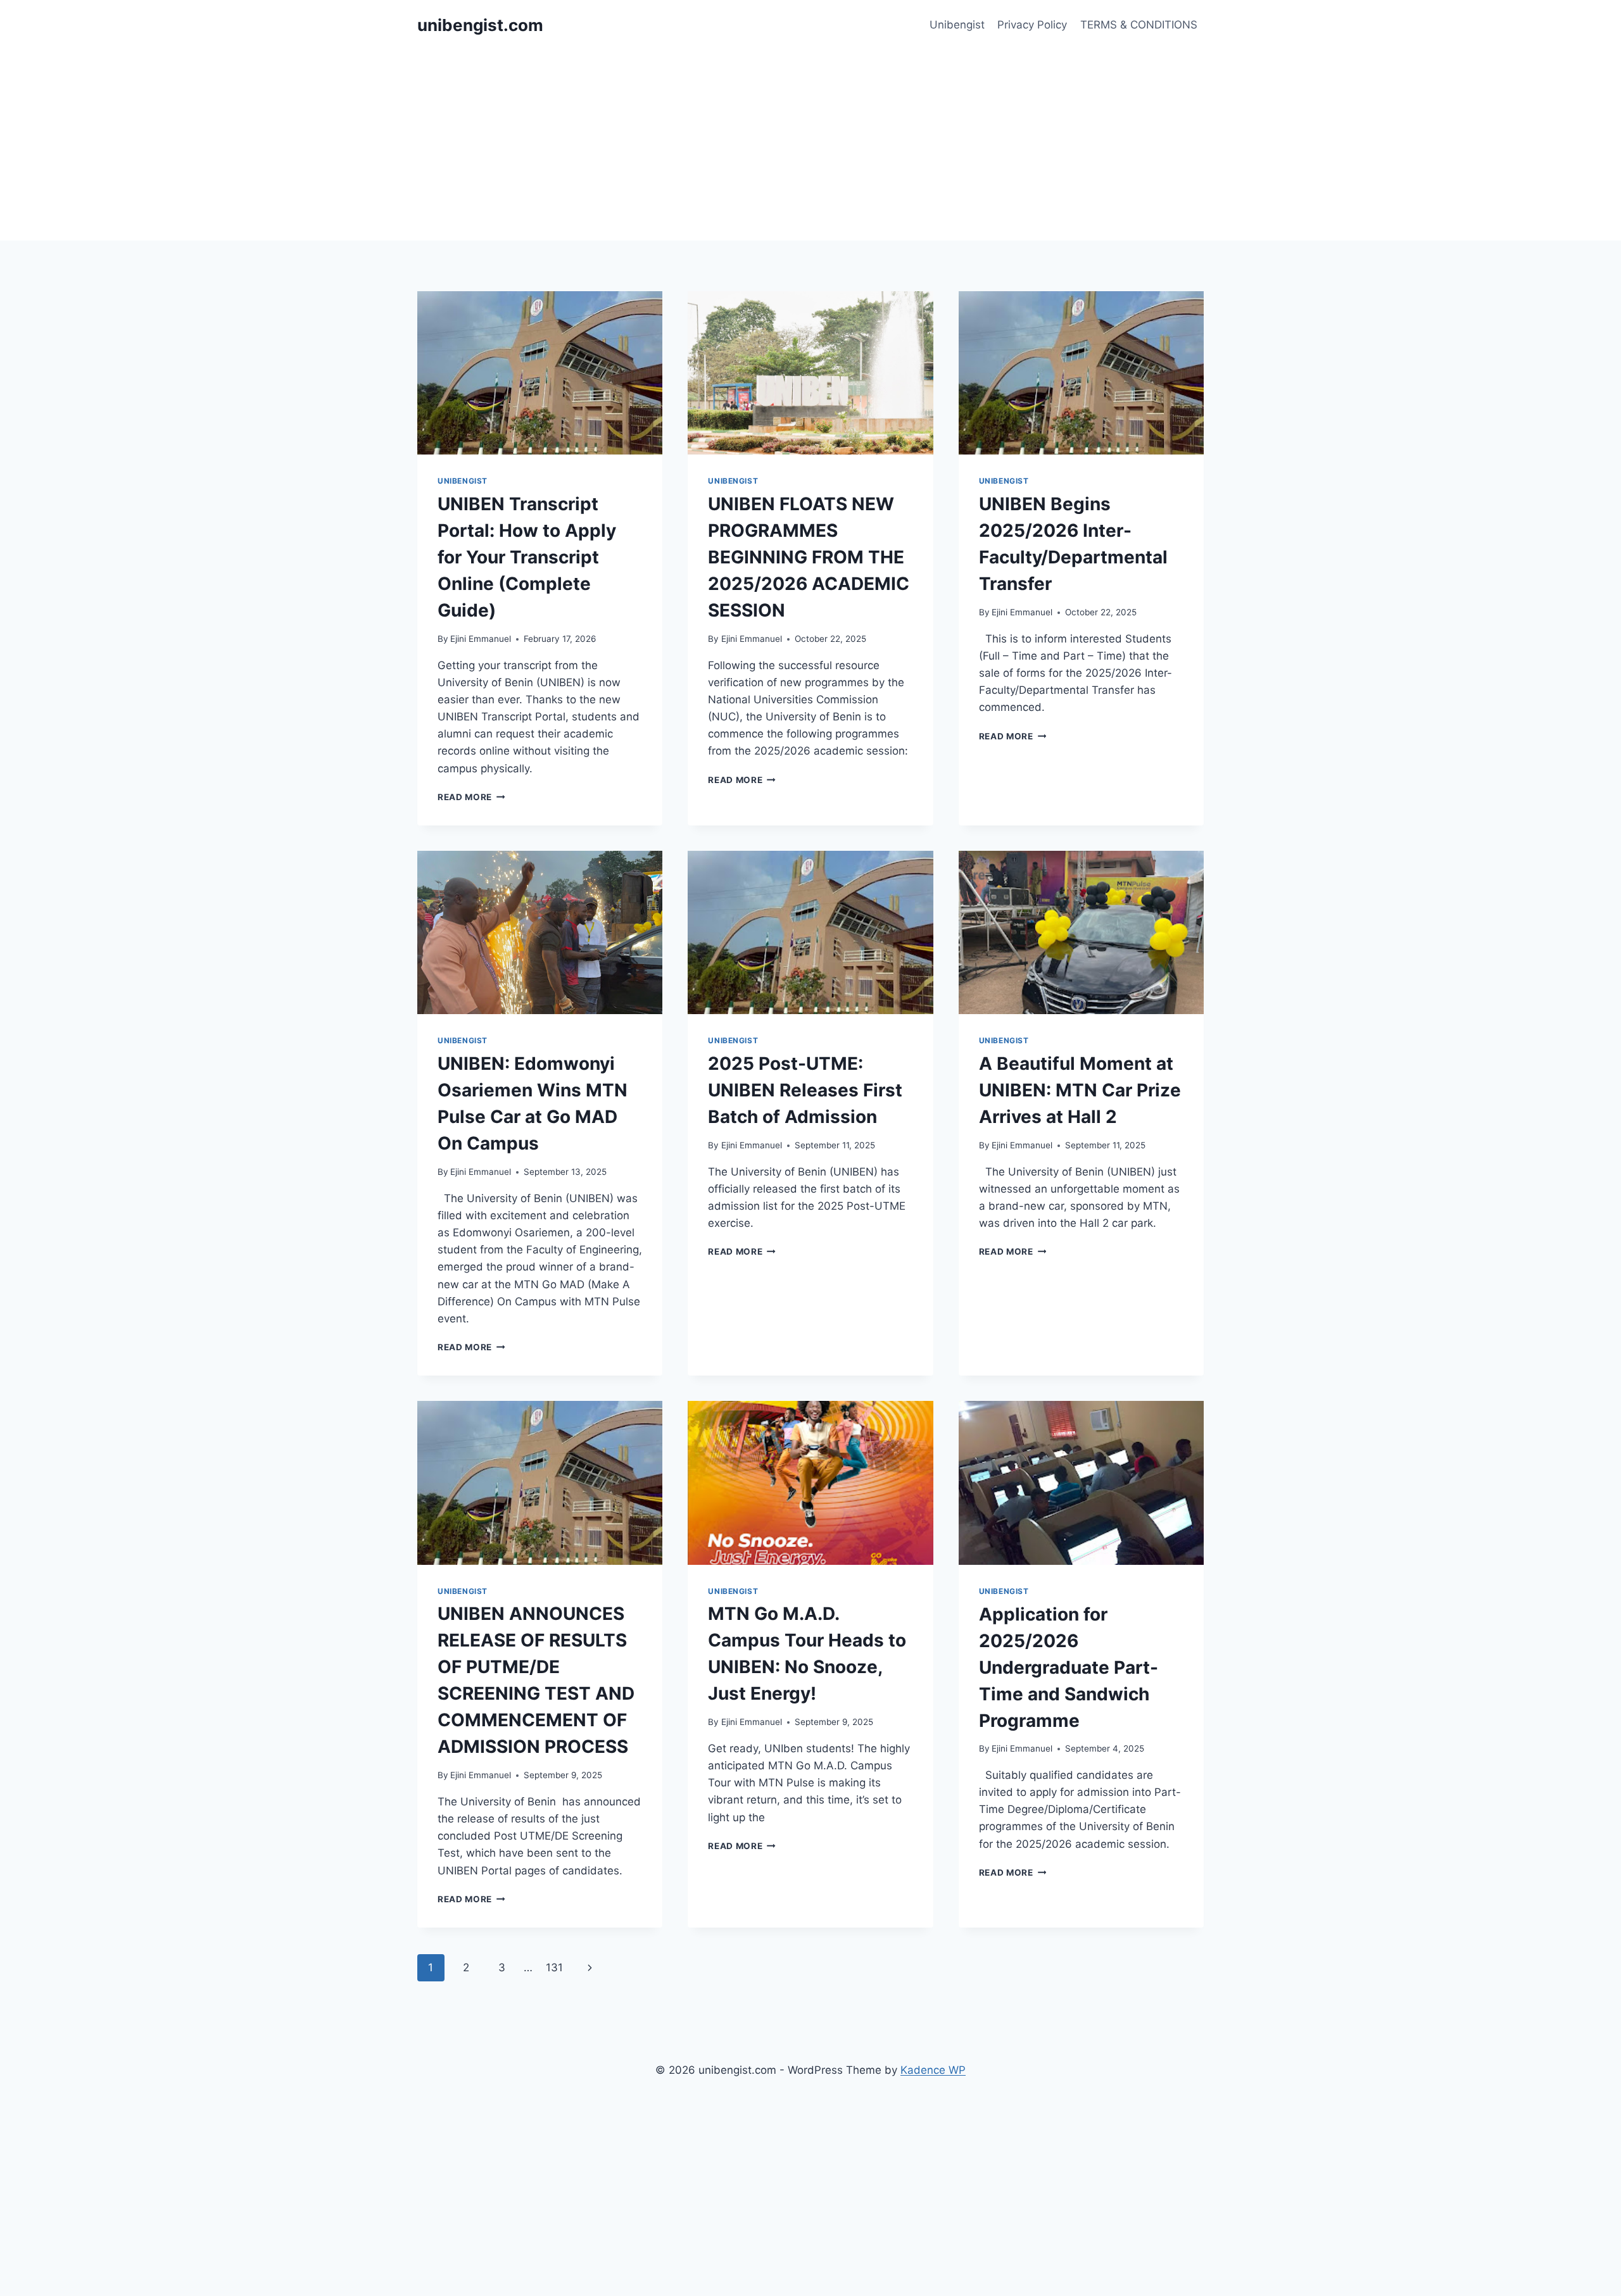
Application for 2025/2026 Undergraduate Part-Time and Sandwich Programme (1069, 1667)
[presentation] (540, 373)
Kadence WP (933, 2070)
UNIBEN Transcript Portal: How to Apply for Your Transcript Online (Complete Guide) (527, 557)
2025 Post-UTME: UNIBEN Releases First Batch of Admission (805, 1090)
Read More (471, 797)
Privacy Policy (1032, 25)
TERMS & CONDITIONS (1139, 25)
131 (554, 1967)
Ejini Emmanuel (481, 639)
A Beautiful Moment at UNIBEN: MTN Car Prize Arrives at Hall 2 (1080, 1090)
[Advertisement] (810, 146)
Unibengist (957, 25)
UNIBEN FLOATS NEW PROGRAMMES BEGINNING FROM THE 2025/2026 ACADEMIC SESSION (809, 557)
